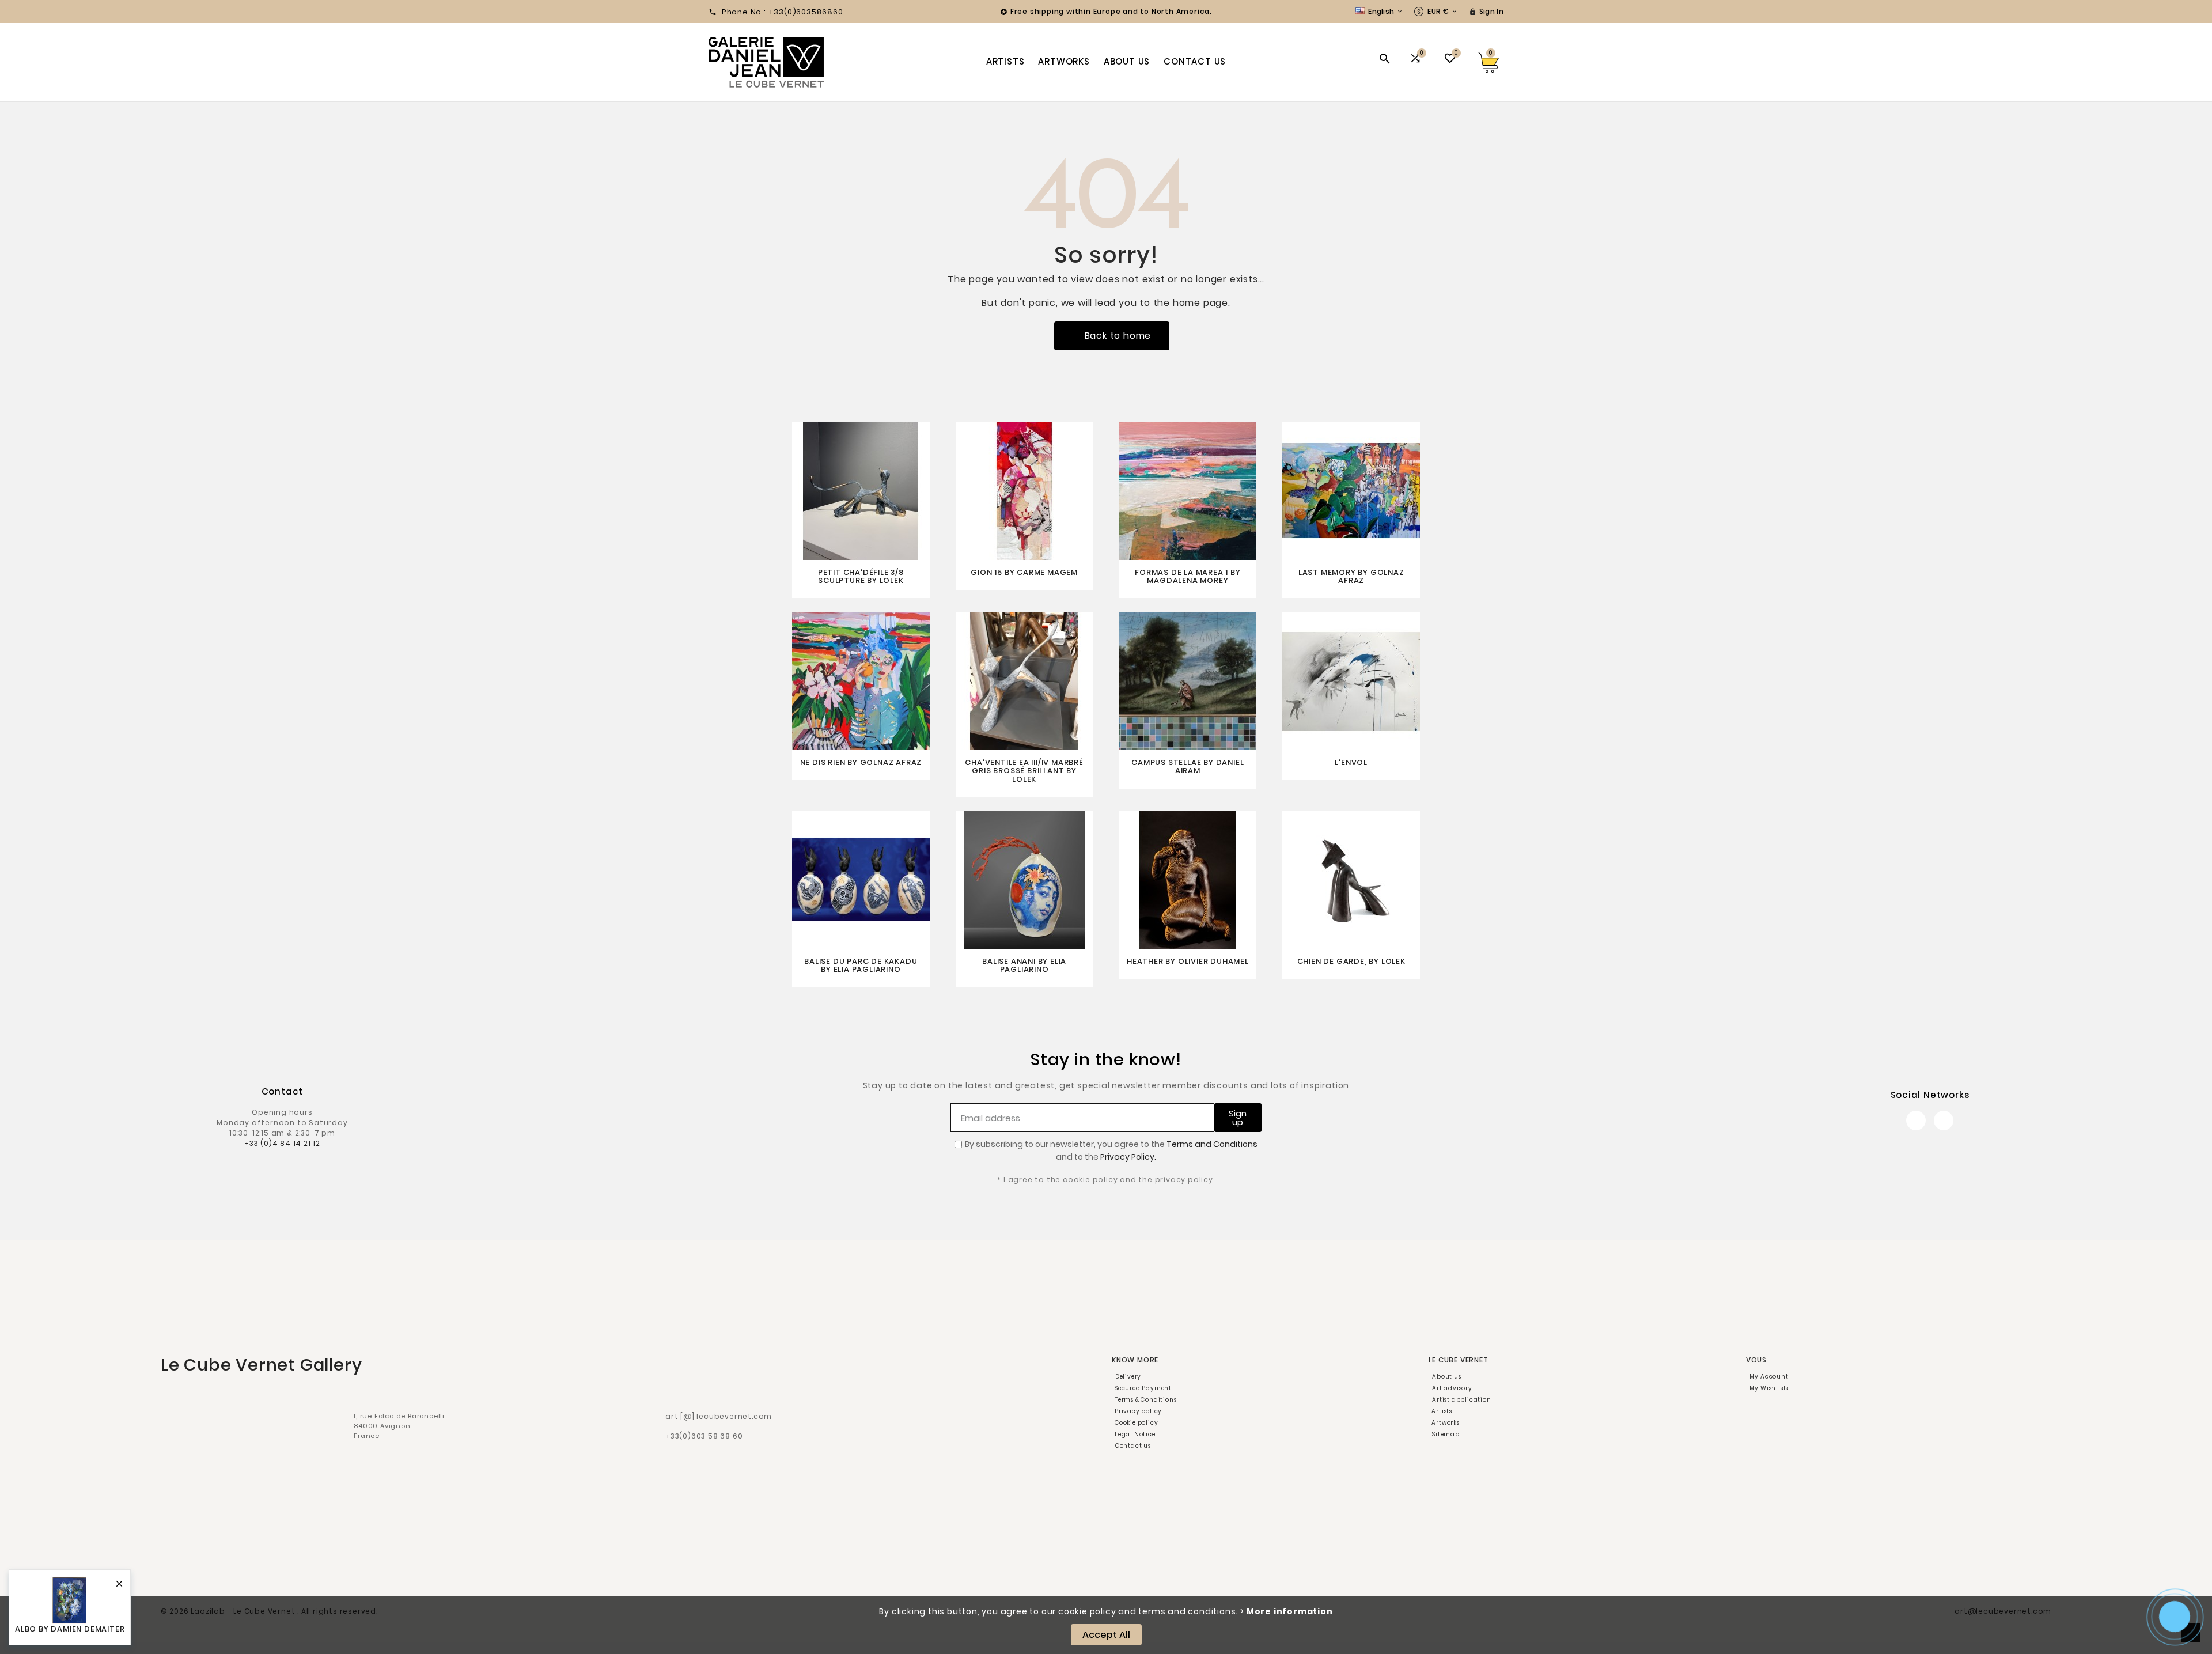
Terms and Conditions (1212, 1144)
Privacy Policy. (1128, 1157)
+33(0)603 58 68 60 (704, 1436)
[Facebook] (1916, 1121)
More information (1290, 1611)
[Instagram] (1944, 1121)
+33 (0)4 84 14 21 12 (282, 1143)
